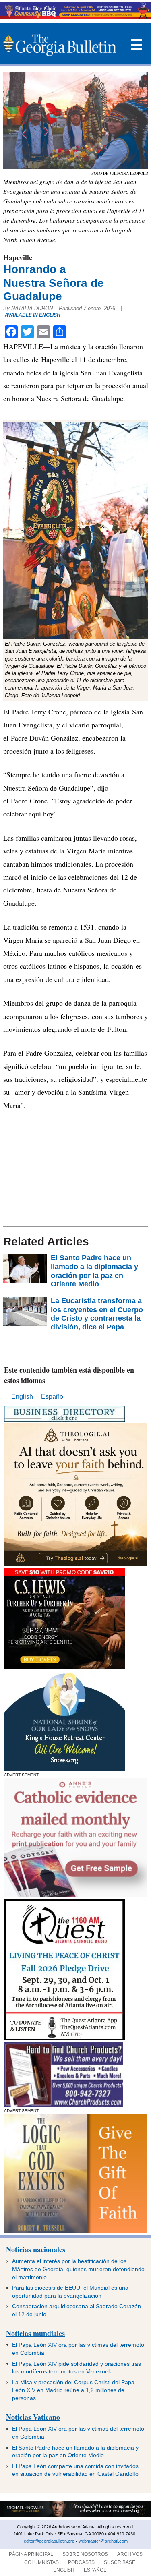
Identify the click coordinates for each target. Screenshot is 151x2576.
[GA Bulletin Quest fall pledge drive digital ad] (64, 2038)
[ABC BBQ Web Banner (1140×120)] (75, 16)
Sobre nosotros (85, 2554)
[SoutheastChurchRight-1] (64, 2105)
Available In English (33, 315)
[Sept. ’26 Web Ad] (64, 1769)
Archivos (130, 2554)
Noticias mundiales (35, 2333)
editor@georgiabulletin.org (49, 2541)
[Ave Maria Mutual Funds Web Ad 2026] (75, 2515)
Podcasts (81, 2562)
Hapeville (18, 257)
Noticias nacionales (36, 2249)
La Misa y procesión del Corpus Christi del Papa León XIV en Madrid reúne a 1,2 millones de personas (73, 2390)
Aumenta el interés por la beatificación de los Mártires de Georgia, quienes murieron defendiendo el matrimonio (78, 2269)
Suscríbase (120, 2562)
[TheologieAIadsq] (75, 1564)
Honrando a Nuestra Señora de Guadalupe (54, 283)
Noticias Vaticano (33, 2417)
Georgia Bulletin (60, 45)
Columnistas (41, 2562)
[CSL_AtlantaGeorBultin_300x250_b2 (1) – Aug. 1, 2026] (64, 1666)
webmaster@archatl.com (103, 2541)
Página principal (31, 2554)
